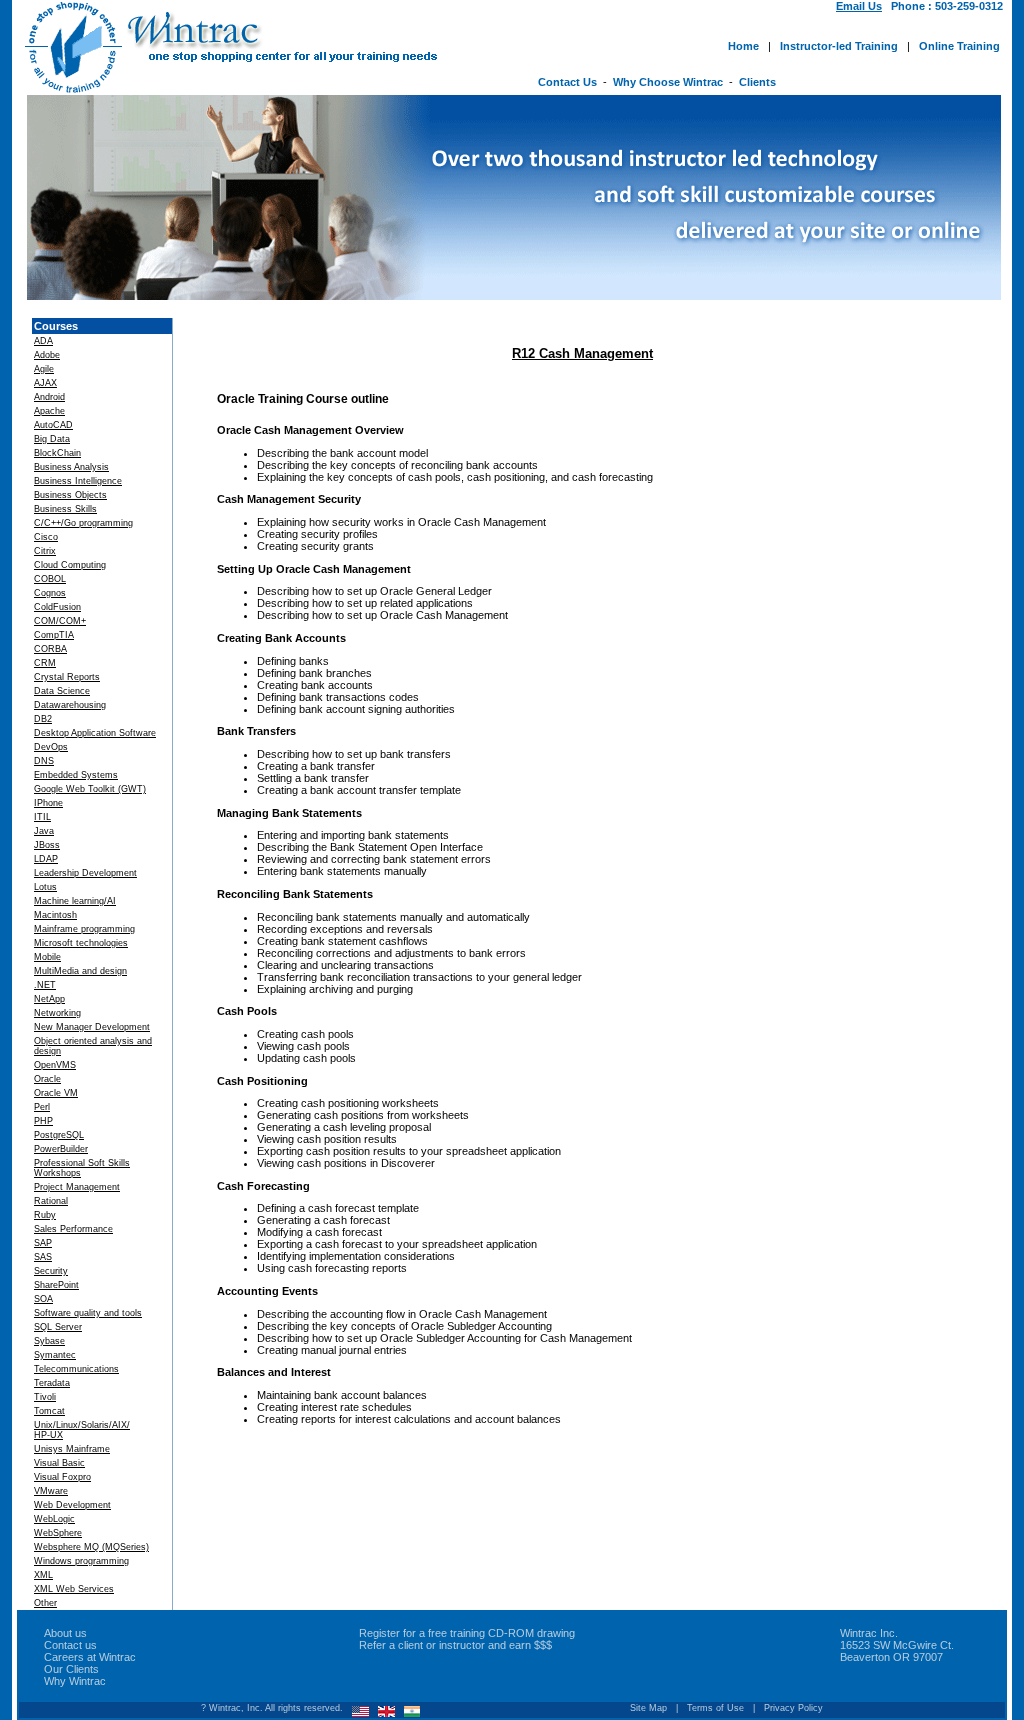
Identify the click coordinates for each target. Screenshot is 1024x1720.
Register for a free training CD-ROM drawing (467, 1633)
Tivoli (45, 1397)
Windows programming (81, 1561)
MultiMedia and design (80, 971)
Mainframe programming (84, 929)
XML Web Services (74, 1589)
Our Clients (71, 1669)
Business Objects (70, 495)
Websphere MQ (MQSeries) (91, 1547)
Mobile (47, 957)
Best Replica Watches (80, 1618)
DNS (44, 761)
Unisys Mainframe (72, 1449)
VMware (51, 1491)
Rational (51, 1201)
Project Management (77, 1187)
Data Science (62, 691)
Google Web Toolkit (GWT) (90, 789)
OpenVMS (55, 1065)
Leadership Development (85, 873)
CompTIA (54, 635)
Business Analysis (71, 467)
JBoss (47, 845)
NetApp (49, 999)
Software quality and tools (88, 1313)
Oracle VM (56, 1093)
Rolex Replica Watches (226, 1618)
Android (49, 397)
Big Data (52, 439)
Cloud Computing (70, 565)
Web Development (72, 1505)
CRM (45, 663)
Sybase (49, 1341)
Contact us (70, 1645)
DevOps (51, 747)
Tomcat (49, 1411)
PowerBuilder (61, 1149)
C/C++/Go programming (83, 523)
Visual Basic (59, 1463)
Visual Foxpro (62, 1477)
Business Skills (65, 509)
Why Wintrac (75, 1681)
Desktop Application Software (95, 733)
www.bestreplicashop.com (387, 1618)
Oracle (47, 1079)
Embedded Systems (76, 775)
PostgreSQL (59, 1135)
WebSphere (58, 1533)
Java (44, 831)
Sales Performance (73, 1229)
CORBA (50, 649)
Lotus (45, 887)
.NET (45, 985)
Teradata (52, 1383)
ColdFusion (57, 607)
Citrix (45, 551)
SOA (43, 1299)
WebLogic (54, 1519)
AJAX (45, 383)
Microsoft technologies (81, 943)
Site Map (648, 1708)
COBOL (50, 579)
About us (65, 1633)
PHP (43, 1121)
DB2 (43, 719)
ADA (43, 341)
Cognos (50, 593)
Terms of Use (715, 1708)
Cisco (46, 537)
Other (45, 1603)
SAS (43, 1257)
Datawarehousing (70, 705)
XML (43, 1575)
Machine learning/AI (75, 901)
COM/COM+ (60, 621)
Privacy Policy (793, 1708)
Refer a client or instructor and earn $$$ (455, 1645)
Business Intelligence (78, 481)
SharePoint (56, 1285)
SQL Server (58, 1327)
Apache (49, 411)
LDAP (46, 859)
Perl (42, 1107)
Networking (57, 1013)
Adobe (47, 355)
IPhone (48, 803)
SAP (43, 1243)
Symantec (55, 1355)
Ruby (45, 1215)
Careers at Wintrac (90, 1657)
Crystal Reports (67, 677)
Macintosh (55, 915)
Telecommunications (76, 1369)
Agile (44, 369)
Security (51, 1271)
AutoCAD (53, 425)
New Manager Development (92, 1027)
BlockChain (57, 453)
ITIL (42, 817)
